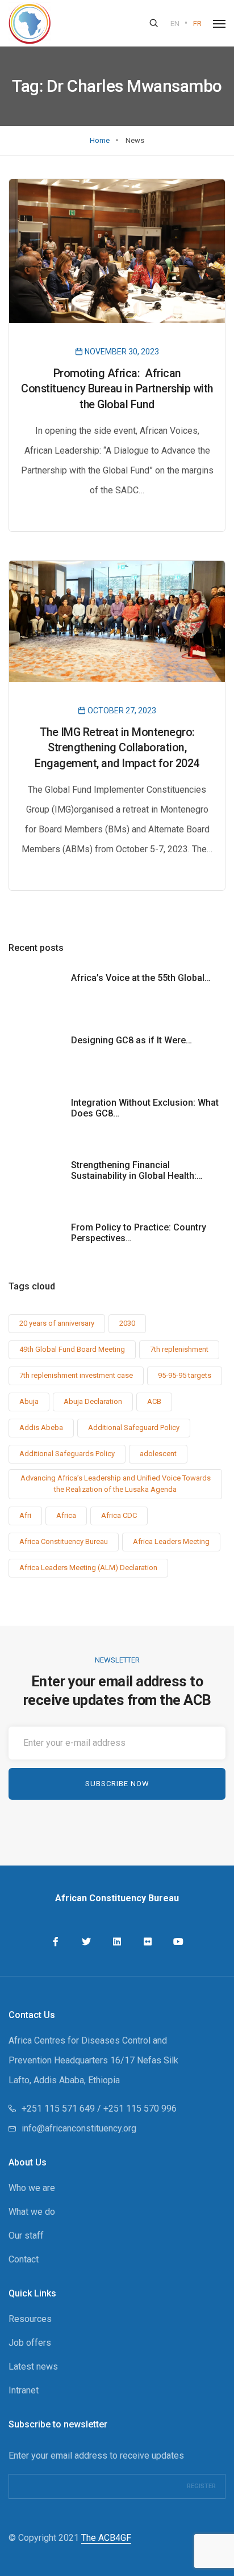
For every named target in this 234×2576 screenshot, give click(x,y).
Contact (24, 2259)
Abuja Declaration (93, 1401)
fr (197, 24)
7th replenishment (179, 1349)
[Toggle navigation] (219, 24)
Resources (30, 2319)
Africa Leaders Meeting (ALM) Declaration (88, 1568)
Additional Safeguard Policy (134, 1427)
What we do (32, 2212)
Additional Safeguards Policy (67, 1454)
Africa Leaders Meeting (171, 1541)
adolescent (158, 1454)
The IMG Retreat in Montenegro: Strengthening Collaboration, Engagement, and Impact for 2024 (117, 748)
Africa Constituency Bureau (64, 1541)
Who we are (32, 2188)
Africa (66, 1515)
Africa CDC (119, 1515)
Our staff (26, 2236)
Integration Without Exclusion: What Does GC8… (145, 1108)
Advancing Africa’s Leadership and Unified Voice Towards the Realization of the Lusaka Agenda (116, 1484)
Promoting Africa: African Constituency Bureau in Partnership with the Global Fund (117, 389)
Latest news (33, 2366)
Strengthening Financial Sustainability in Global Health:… (137, 1170)
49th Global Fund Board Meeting (72, 1349)
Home (100, 140)
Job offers (30, 2343)
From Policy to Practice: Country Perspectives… (139, 1233)
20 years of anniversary (57, 1323)
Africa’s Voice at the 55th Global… (141, 978)
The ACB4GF (106, 2538)
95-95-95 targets (185, 1375)
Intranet (24, 2390)
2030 (127, 1323)
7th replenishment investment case (76, 1375)
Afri (25, 1515)
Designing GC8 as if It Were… (131, 1040)
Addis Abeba (41, 1427)
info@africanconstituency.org (79, 2128)
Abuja (29, 1401)
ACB (154, 1401)
